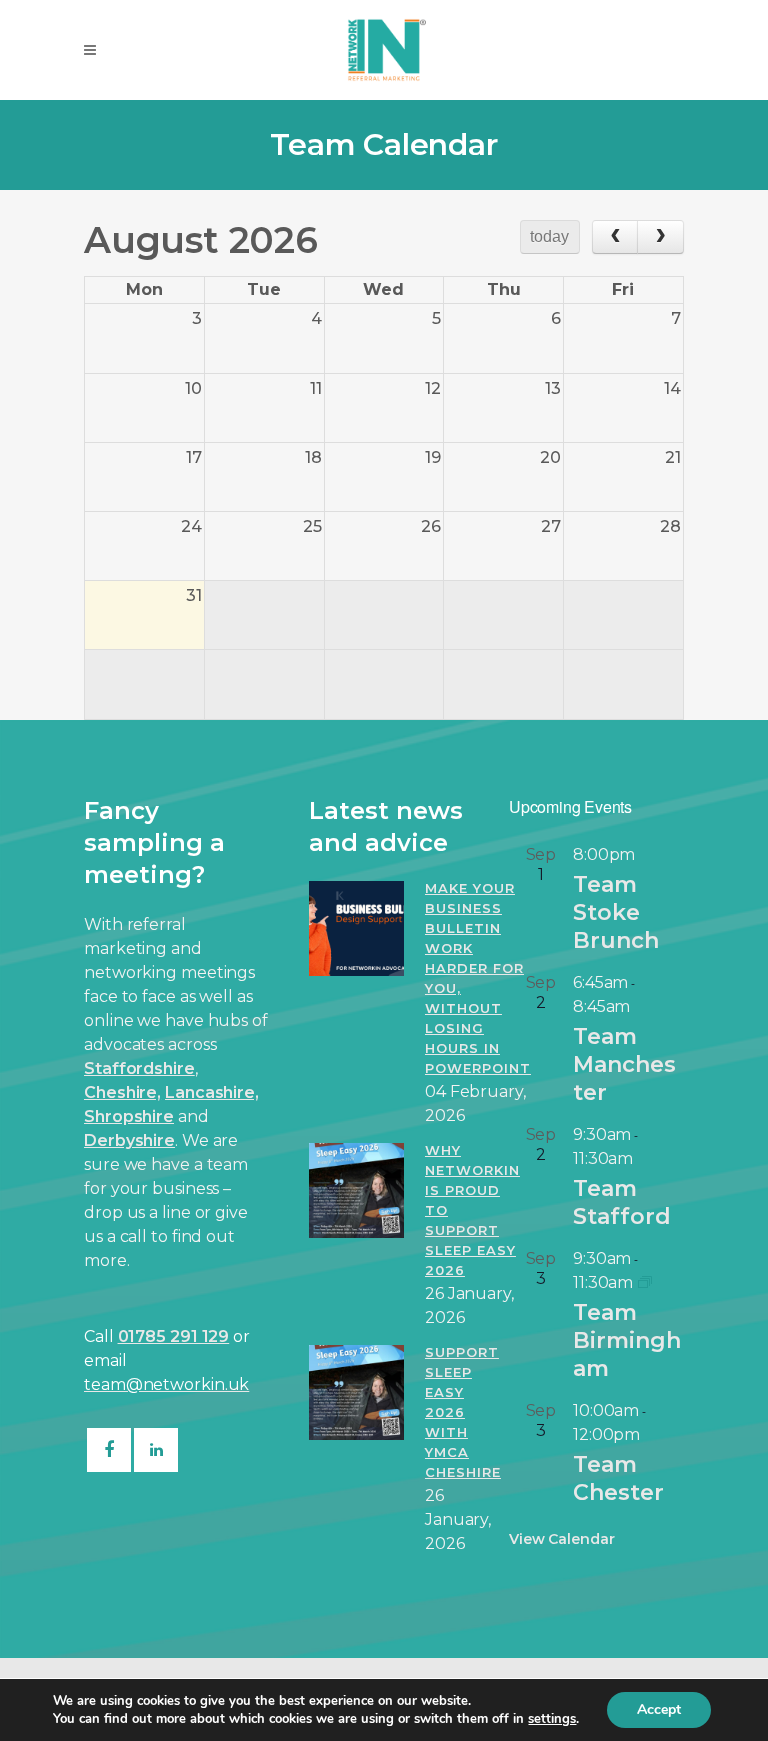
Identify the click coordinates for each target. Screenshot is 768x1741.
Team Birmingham (627, 1340)
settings (552, 1719)
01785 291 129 (174, 1336)
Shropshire (129, 1116)
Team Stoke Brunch (616, 912)
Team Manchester (624, 1064)
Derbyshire (129, 1140)
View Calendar (562, 1539)
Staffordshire (139, 1068)
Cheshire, (122, 1092)
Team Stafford (622, 1202)
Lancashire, (212, 1092)
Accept (659, 1709)
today (549, 236)
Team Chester (618, 1478)
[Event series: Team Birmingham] (645, 1282)
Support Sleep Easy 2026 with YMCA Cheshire (463, 1412)
